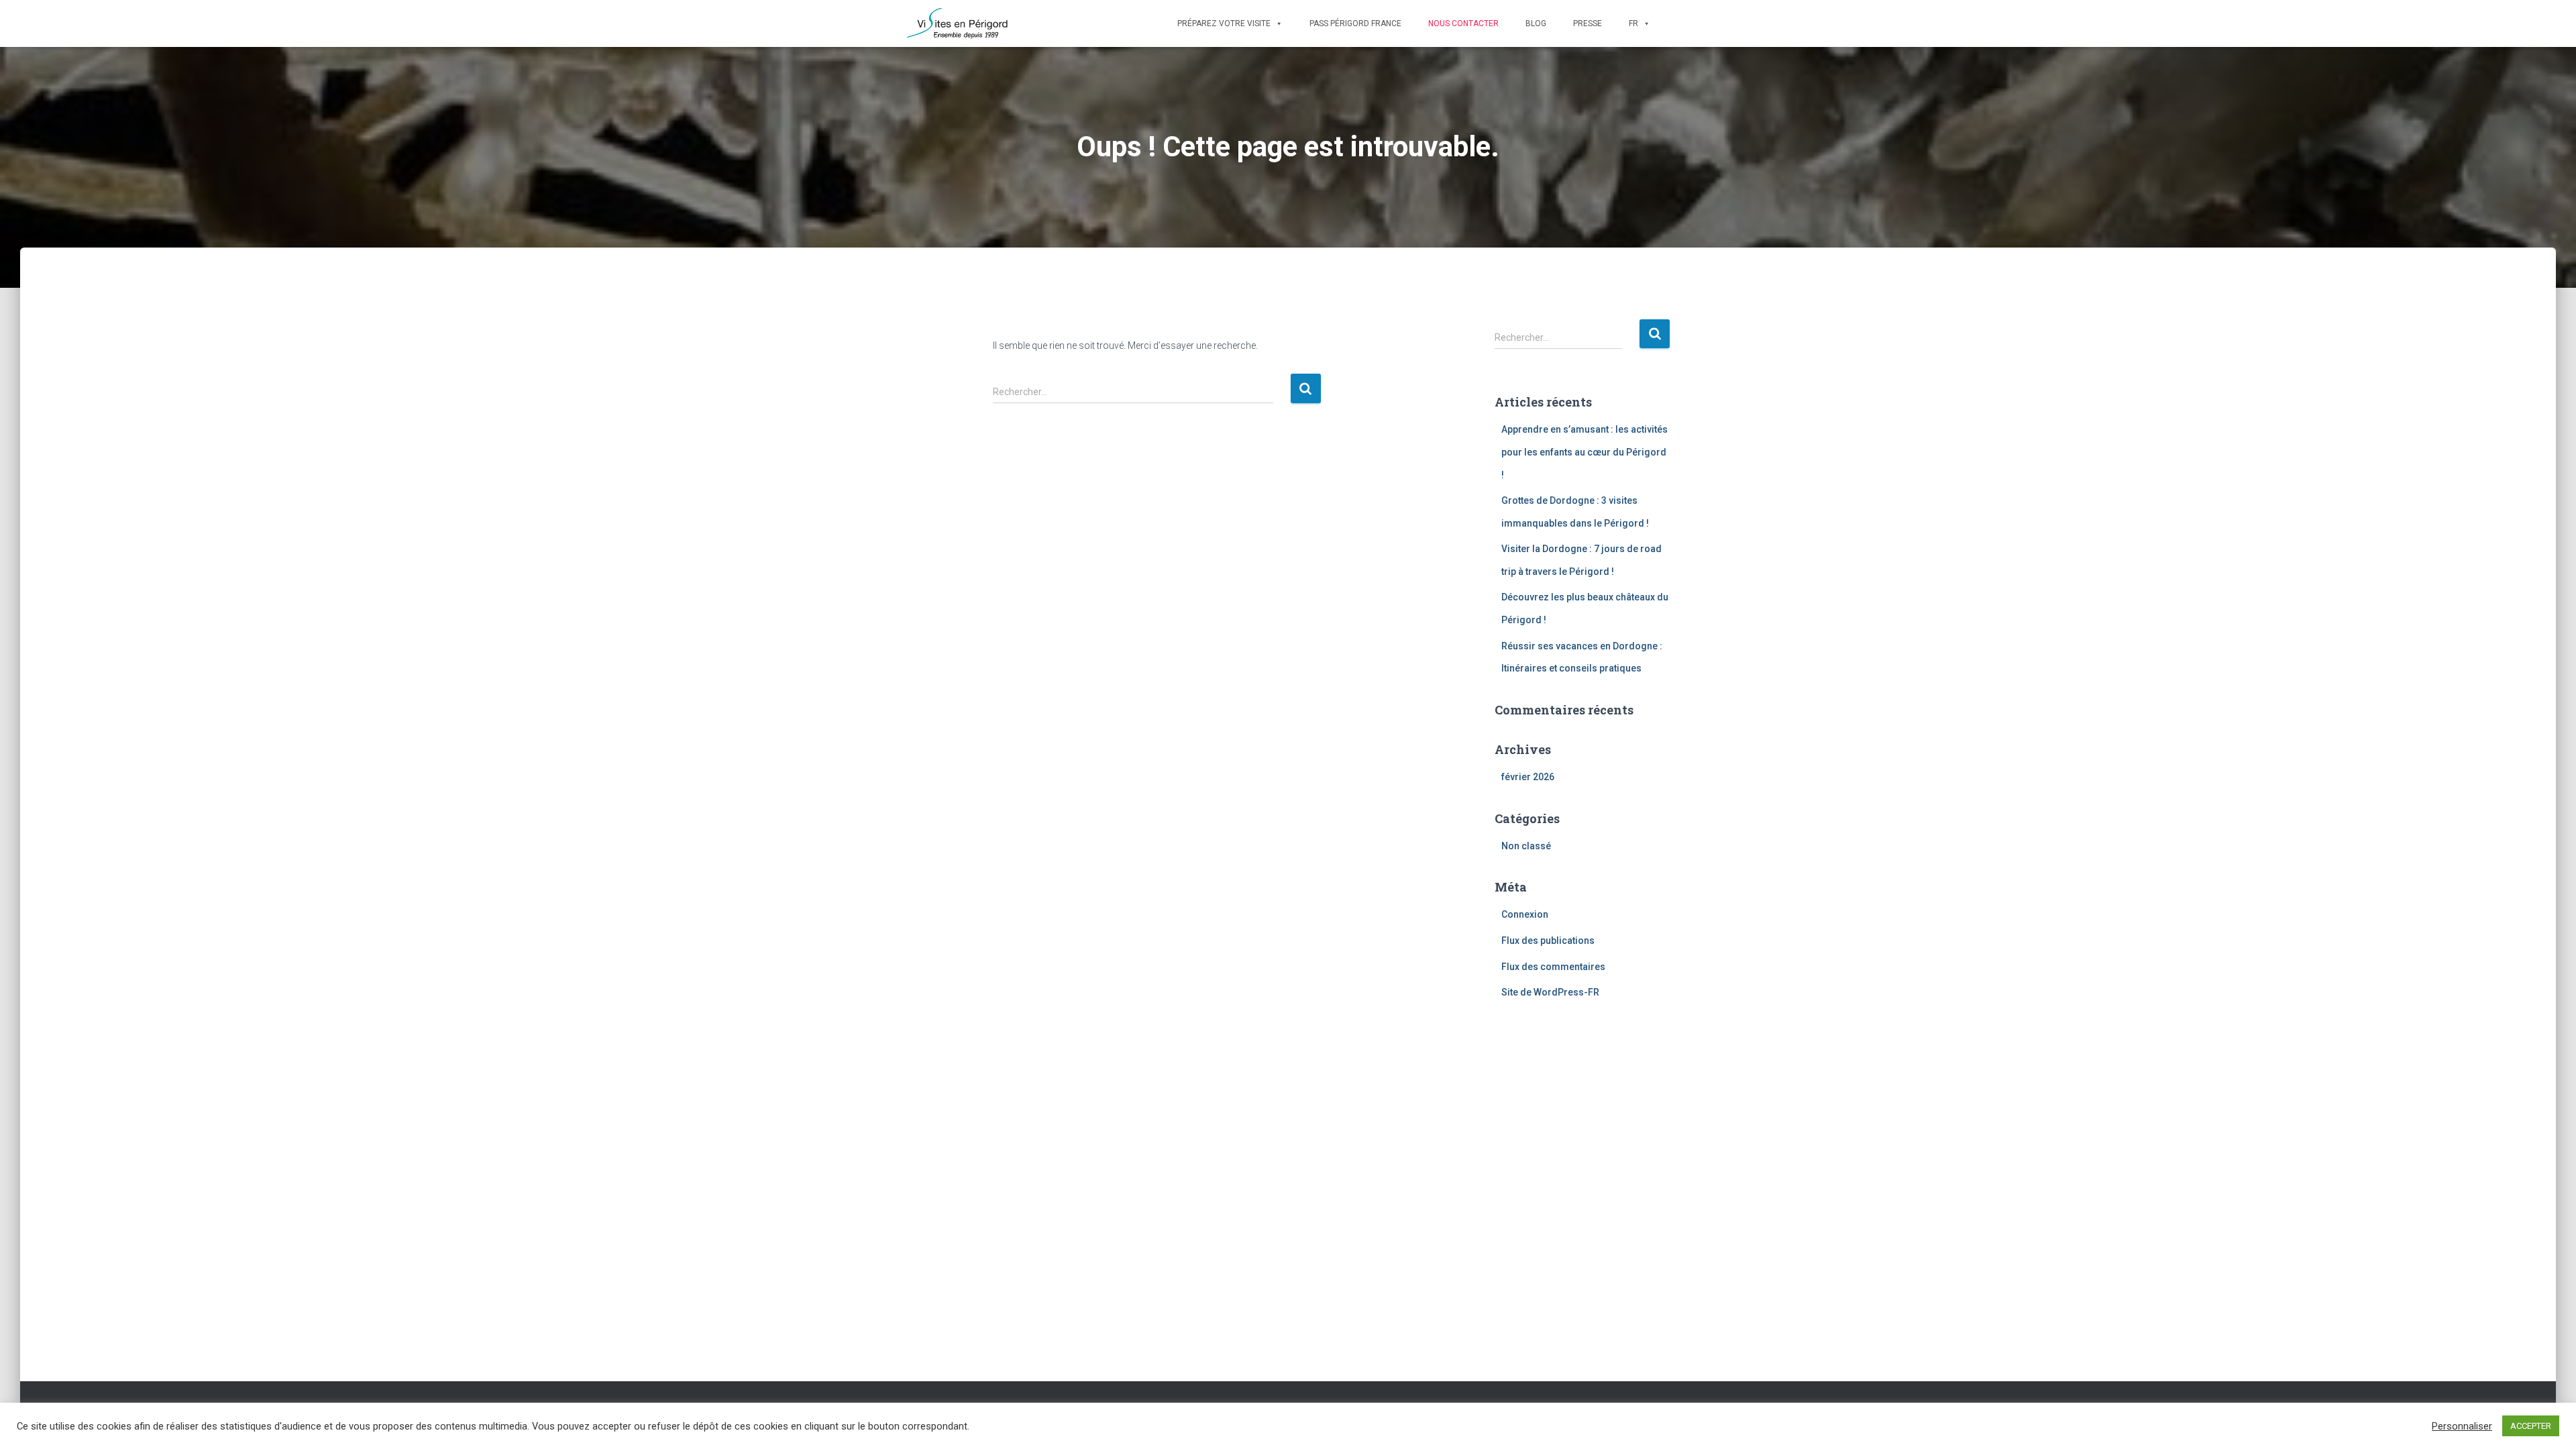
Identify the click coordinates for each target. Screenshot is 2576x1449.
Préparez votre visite (1224, 23)
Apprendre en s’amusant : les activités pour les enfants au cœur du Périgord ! (1585, 452)
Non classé (1526, 846)
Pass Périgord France (1355, 23)
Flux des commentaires (1553, 967)
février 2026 (1528, 777)
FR (1633, 23)
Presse (1588, 23)
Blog (1536, 23)
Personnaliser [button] (2462, 1426)
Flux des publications (1548, 941)
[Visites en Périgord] (958, 23)
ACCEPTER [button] (2531, 1426)
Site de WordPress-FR (1550, 992)
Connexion (1525, 914)
